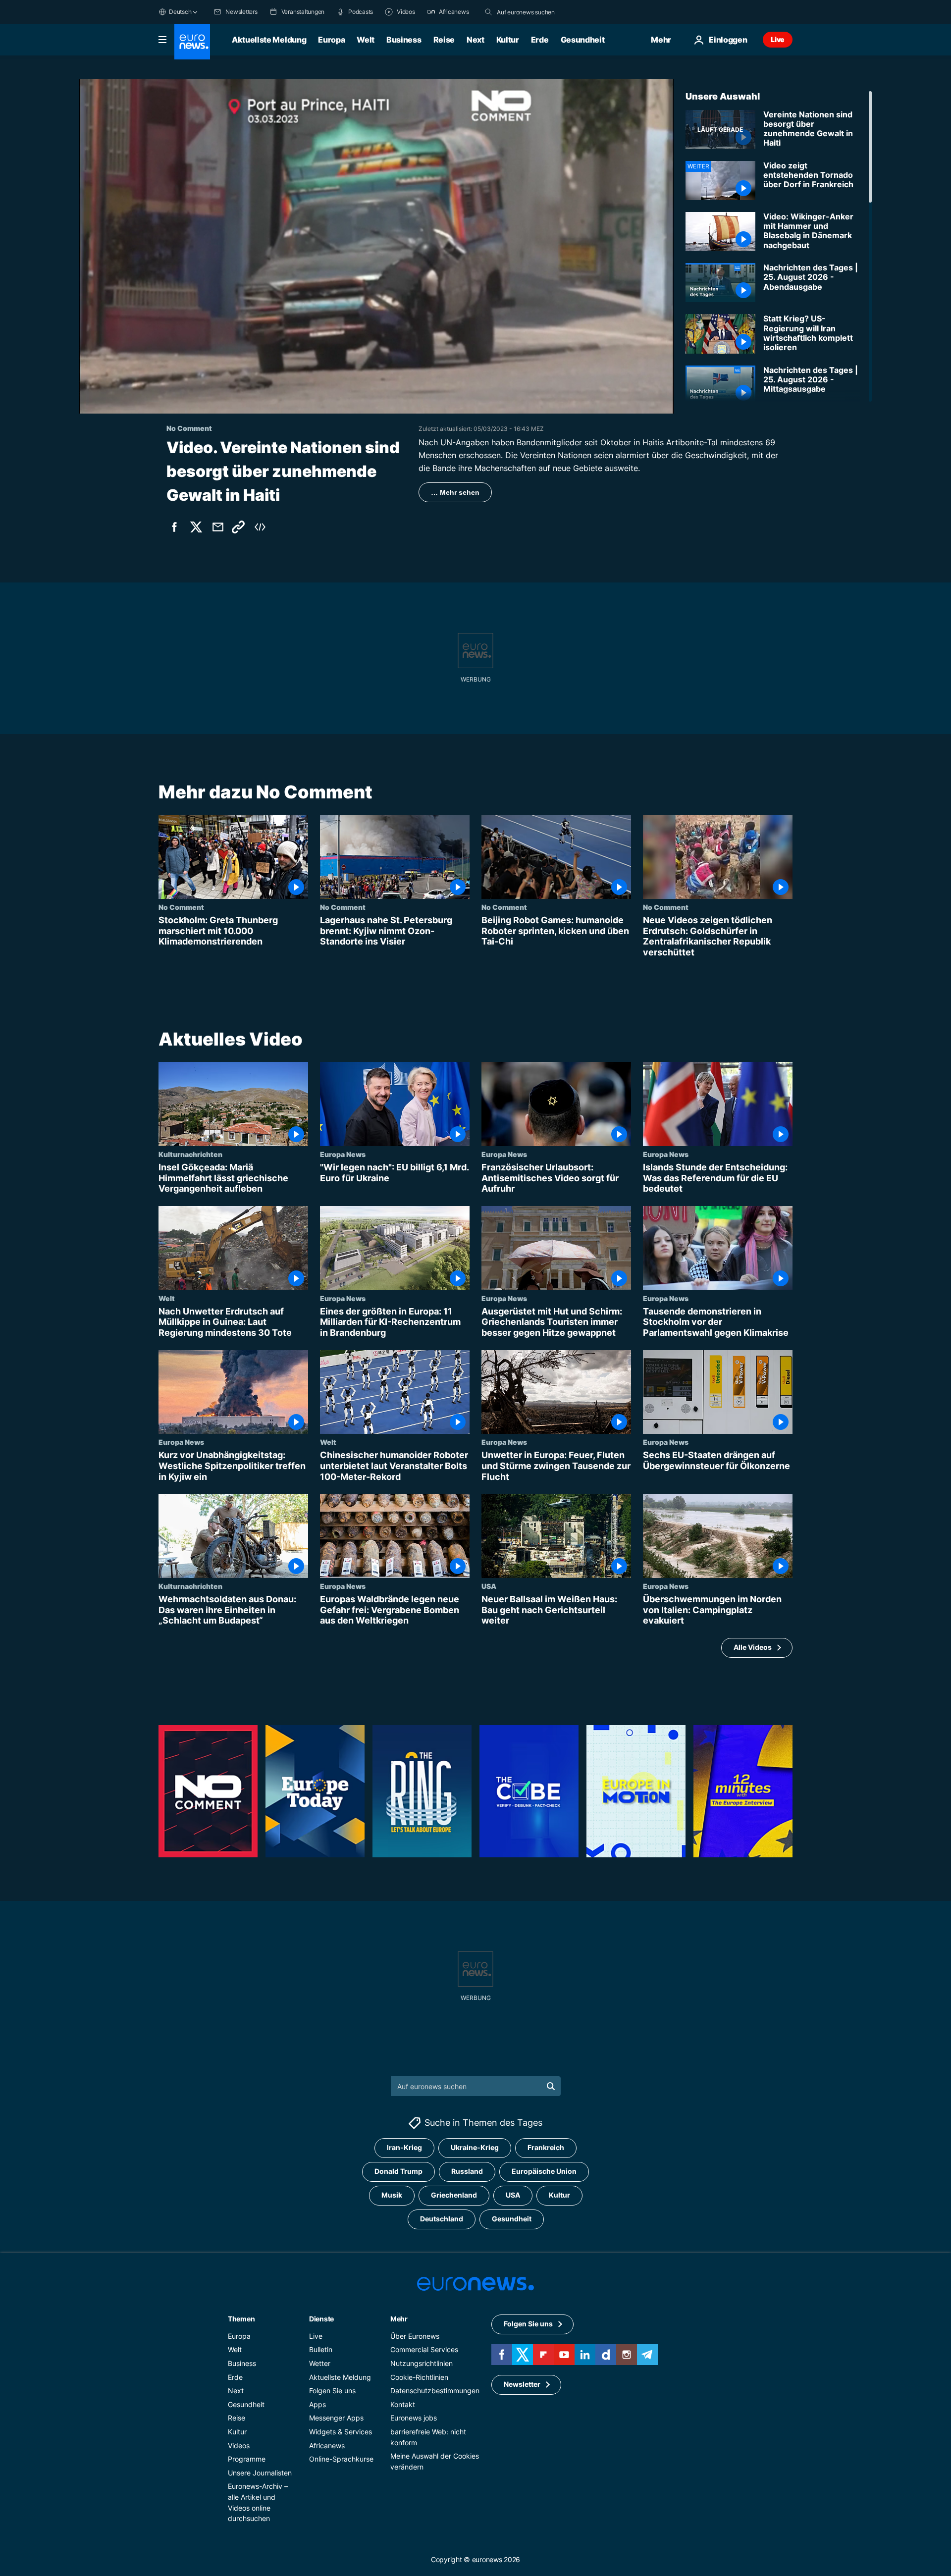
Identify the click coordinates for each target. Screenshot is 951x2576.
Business (404, 40)
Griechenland (454, 2195)
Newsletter (522, 2384)
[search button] (488, 12)
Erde (540, 40)
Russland (467, 2171)
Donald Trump (398, 2171)
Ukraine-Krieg (475, 2147)
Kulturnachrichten (190, 1155)
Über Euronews (415, 2336)
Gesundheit (583, 40)
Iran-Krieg (404, 2147)
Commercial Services (424, 2349)
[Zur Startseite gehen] (192, 42)
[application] (376, 246)
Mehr (399, 2319)
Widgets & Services (341, 2432)
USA (489, 1586)
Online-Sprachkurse (341, 2459)
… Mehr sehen (455, 492)
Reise (444, 40)
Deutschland (442, 2219)
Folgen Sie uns (332, 2391)
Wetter (320, 2363)
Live (778, 39)
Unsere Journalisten (260, 2473)
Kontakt (403, 2404)
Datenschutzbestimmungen (435, 2391)
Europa (331, 40)
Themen (241, 2319)
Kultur (508, 40)
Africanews (327, 2445)
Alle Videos (753, 1648)
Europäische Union (544, 2171)
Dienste (321, 2319)
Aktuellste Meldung (269, 40)
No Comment (181, 907)
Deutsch (180, 12)
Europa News (343, 1155)
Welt (366, 40)
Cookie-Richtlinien (419, 2377)
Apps (317, 2404)
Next (475, 40)
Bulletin (321, 2349)
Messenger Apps (336, 2418)
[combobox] (538, 12)
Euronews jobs (414, 2418)
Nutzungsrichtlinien (422, 2363)
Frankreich (546, 2147)
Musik (392, 2195)
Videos (239, 2445)
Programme (247, 2459)
